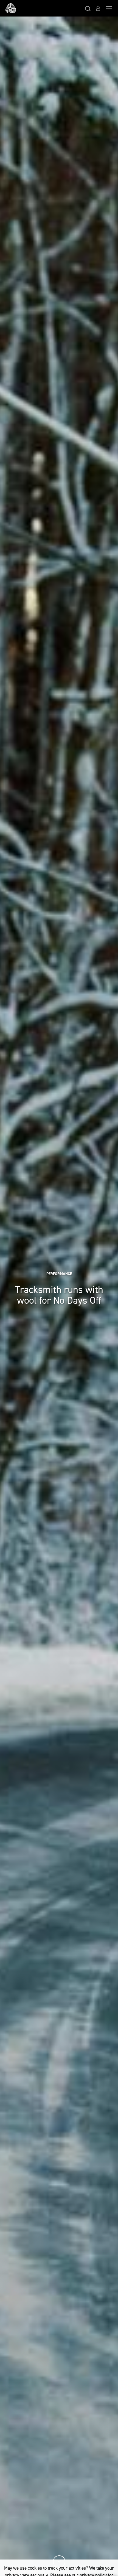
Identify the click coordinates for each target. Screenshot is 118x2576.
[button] (88, 8)
